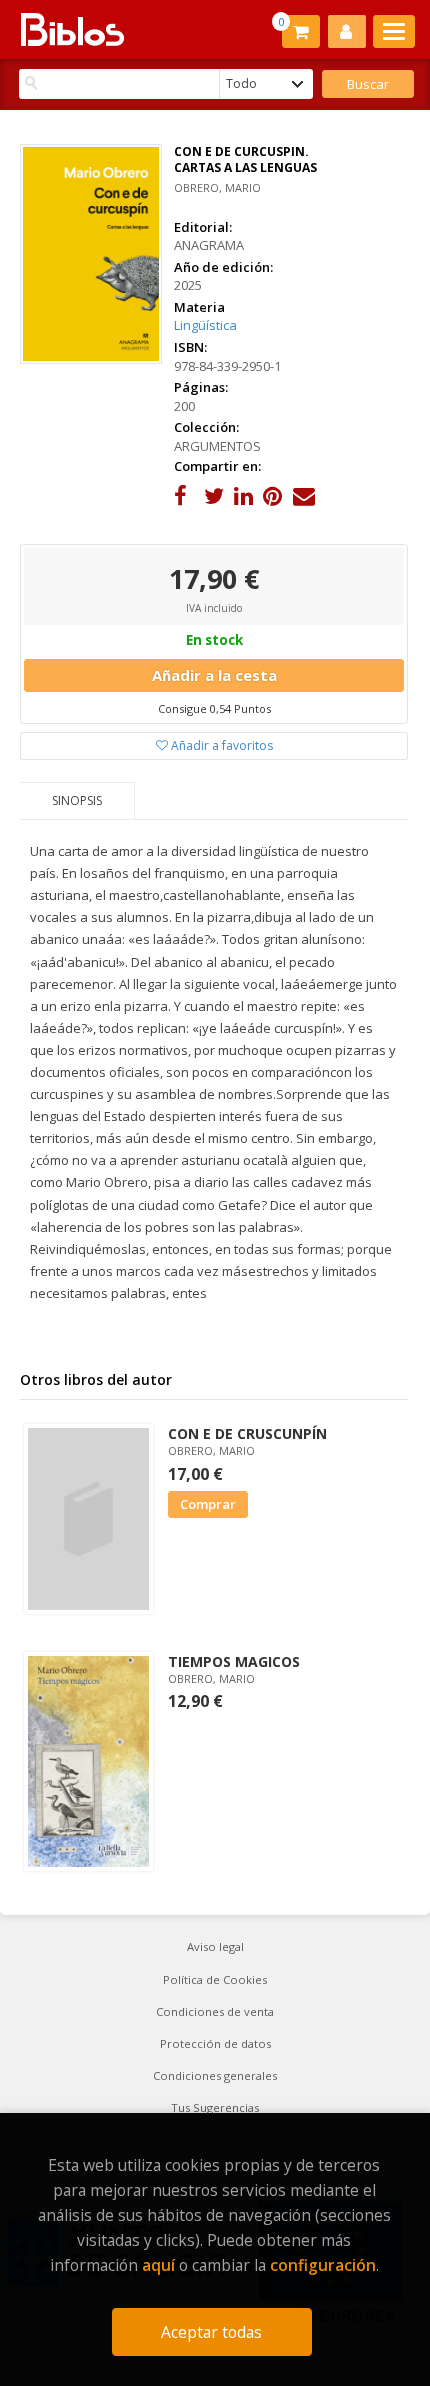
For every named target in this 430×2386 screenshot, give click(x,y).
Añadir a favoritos (220, 745)
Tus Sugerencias (215, 2107)
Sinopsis (77, 800)
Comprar (208, 1504)
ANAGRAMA (209, 245)
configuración (323, 2265)
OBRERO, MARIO (217, 187)
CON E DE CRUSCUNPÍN (247, 1433)
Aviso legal (215, 1946)
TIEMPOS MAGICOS (234, 1661)
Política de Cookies (215, 1979)
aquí (158, 2265)
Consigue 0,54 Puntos (214, 708)
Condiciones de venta (215, 2011)
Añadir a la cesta (214, 675)
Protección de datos (215, 2043)
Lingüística (205, 325)
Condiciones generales (215, 2075)
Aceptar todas (211, 2332)
